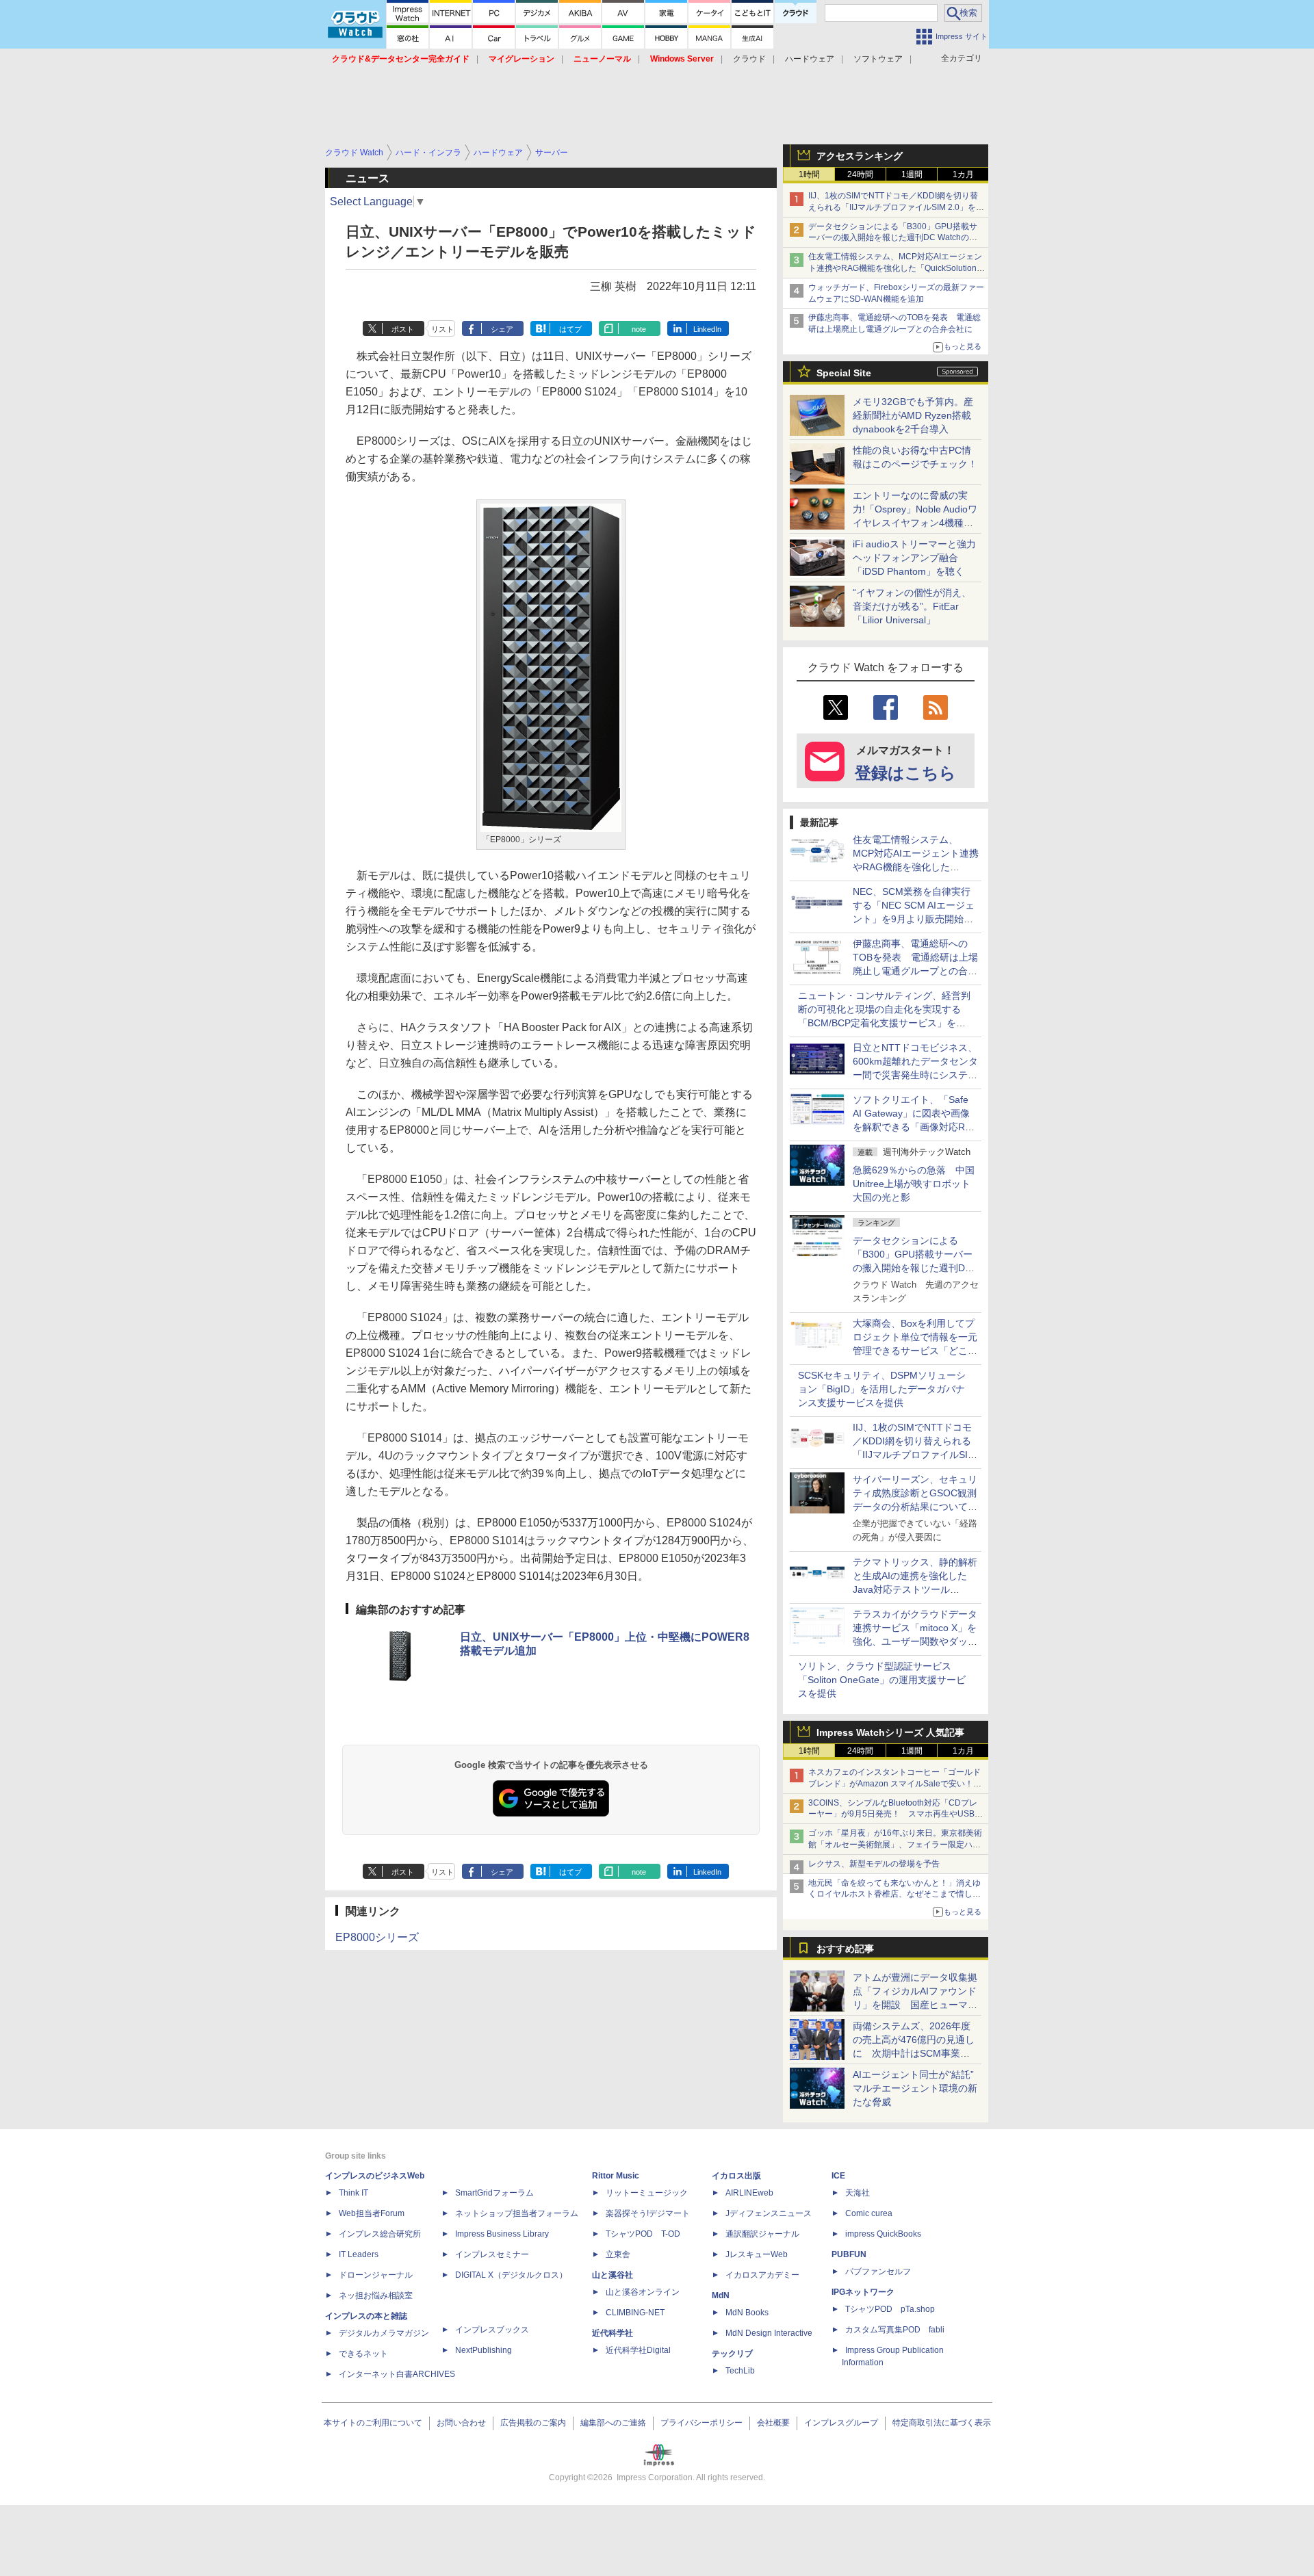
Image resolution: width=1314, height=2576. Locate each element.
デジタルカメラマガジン (384, 2333)
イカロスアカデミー (762, 2275)
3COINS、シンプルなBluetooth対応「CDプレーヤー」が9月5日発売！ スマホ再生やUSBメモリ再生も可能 (896, 1814)
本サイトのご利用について (373, 2423)
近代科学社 (613, 2333)
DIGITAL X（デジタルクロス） (511, 2275)
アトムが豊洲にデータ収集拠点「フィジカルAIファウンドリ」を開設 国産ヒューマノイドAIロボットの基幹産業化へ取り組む (915, 2005)
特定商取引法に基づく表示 (942, 2423)
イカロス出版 (736, 2176)
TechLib (740, 2371)
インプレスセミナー (492, 2254)
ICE (838, 2176)
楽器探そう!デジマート (648, 2213)
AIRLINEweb (749, 2193)
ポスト (403, 329)
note (639, 329)
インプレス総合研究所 (380, 2234)
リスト (442, 329)
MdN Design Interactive (769, 2333)
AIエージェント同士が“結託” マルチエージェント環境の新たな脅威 (918, 2088)
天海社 (858, 2193)
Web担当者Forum (372, 2213)
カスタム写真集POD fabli (895, 2330)
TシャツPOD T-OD (643, 2234)
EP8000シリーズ (377, 1937)
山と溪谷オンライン (643, 2292)
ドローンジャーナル (376, 2275)
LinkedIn (707, 329)
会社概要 (773, 2423)
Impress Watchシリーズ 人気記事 (890, 1732)
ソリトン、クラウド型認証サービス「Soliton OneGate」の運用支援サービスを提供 (882, 1680)
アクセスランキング (860, 156)
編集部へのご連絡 (613, 2423)
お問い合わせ (461, 2423)
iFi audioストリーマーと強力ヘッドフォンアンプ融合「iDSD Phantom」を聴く (914, 558)
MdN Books (747, 2313)
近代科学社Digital (638, 2350)
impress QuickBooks (883, 2234)
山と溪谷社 (613, 2275)
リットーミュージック (647, 2193)
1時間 (809, 174)
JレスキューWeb (757, 2254)
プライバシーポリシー (701, 2423)
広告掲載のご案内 (533, 2423)
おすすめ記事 (845, 1949)
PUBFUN (849, 2254)
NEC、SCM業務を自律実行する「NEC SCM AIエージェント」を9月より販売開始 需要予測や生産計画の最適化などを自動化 (915, 919)
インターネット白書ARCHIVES (397, 2374)
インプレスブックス (492, 2330)
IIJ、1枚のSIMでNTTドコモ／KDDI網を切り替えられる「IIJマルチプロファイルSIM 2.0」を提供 (896, 207)
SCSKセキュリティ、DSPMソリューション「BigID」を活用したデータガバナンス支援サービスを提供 (882, 1389)
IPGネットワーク (863, 2292)
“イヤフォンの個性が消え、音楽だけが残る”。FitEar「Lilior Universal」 (912, 606)
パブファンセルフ (878, 2272)
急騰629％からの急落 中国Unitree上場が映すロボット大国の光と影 (914, 1184)
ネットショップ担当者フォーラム (517, 2213)
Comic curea (869, 2213)
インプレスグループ (841, 2423)
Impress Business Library (502, 2234)
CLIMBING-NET (635, 2313)
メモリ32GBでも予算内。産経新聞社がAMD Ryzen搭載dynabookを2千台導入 (913, 415)
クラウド (749, 59)
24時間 (860, 174)
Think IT (353, 2193)
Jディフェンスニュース (769, 2213)
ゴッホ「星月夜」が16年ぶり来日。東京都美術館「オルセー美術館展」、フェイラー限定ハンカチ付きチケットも (895, 1845)
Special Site (844, 373)
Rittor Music (616, 2176)
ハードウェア (810, 59)
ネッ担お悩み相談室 (376, 2295)
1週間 (912, 174)
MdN (721, 2295)
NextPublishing (484, 2350)
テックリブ (732, 2354)
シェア (502, 329)
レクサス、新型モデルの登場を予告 (874, 1864)
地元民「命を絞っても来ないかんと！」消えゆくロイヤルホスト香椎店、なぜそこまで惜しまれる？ (894, 1895)
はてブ (570, 329)
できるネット (363, 2354)
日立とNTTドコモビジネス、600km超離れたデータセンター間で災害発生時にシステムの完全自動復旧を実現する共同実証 (915, 1075)
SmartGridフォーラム (494, 2193)
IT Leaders (359, 2254)
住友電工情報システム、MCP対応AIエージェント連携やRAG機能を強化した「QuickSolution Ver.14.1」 (895, 268)
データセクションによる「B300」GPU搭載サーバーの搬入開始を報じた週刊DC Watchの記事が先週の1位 (893, 238)
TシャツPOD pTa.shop (890, 2309)
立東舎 (618, 2254)
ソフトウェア (878, 59)
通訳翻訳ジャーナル (762, 2234)
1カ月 (963, 174)
